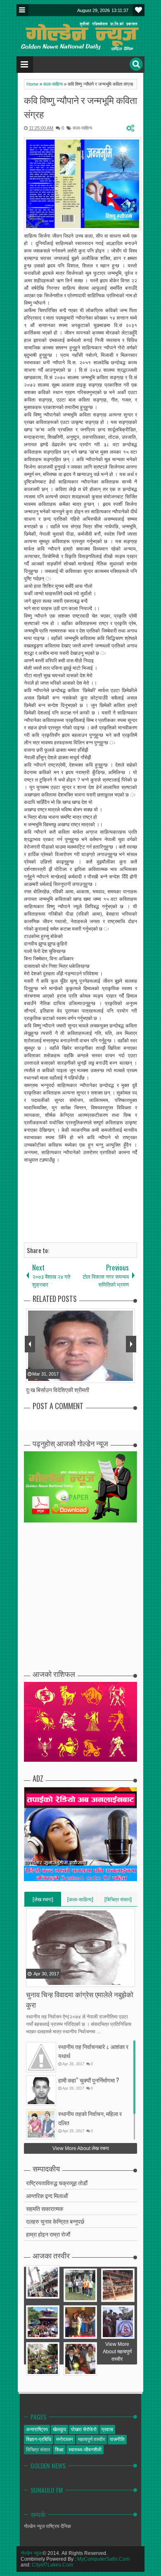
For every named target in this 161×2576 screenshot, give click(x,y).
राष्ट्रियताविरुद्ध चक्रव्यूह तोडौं (57, 2183)
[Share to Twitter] (43, 1980)
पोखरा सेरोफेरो (84, 2429)
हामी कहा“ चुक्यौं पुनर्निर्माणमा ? (89, 2080)
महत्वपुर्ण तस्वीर (91, 2439)
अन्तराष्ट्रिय (37, 2429)
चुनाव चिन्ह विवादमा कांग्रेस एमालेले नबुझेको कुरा (80, 1999)
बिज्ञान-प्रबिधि (39, 2439)
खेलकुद (59, 2429)
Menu (22, 10)
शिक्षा (59, 2450)
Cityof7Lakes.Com (52, 2565)
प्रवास (107, 2429)
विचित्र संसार (38, 2450)
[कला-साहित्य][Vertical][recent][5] (80, 1901)
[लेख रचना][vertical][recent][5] (43, 1901)
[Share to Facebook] (33, 1980)
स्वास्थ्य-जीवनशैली (85, 2450)
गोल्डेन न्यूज (31, 2553)
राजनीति (117, 2439)
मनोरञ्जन (65, 2439)
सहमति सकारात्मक (45, 2208)
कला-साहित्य (82, 128)
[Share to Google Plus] (54, 1980)
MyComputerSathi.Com (103, 2559)
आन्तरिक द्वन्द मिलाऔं (47, 2195)
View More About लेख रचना (81, 2148)
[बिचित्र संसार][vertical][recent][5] (118, 1901)
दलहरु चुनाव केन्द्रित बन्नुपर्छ (55, 2221)
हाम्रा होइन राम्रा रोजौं (48, 2234)
